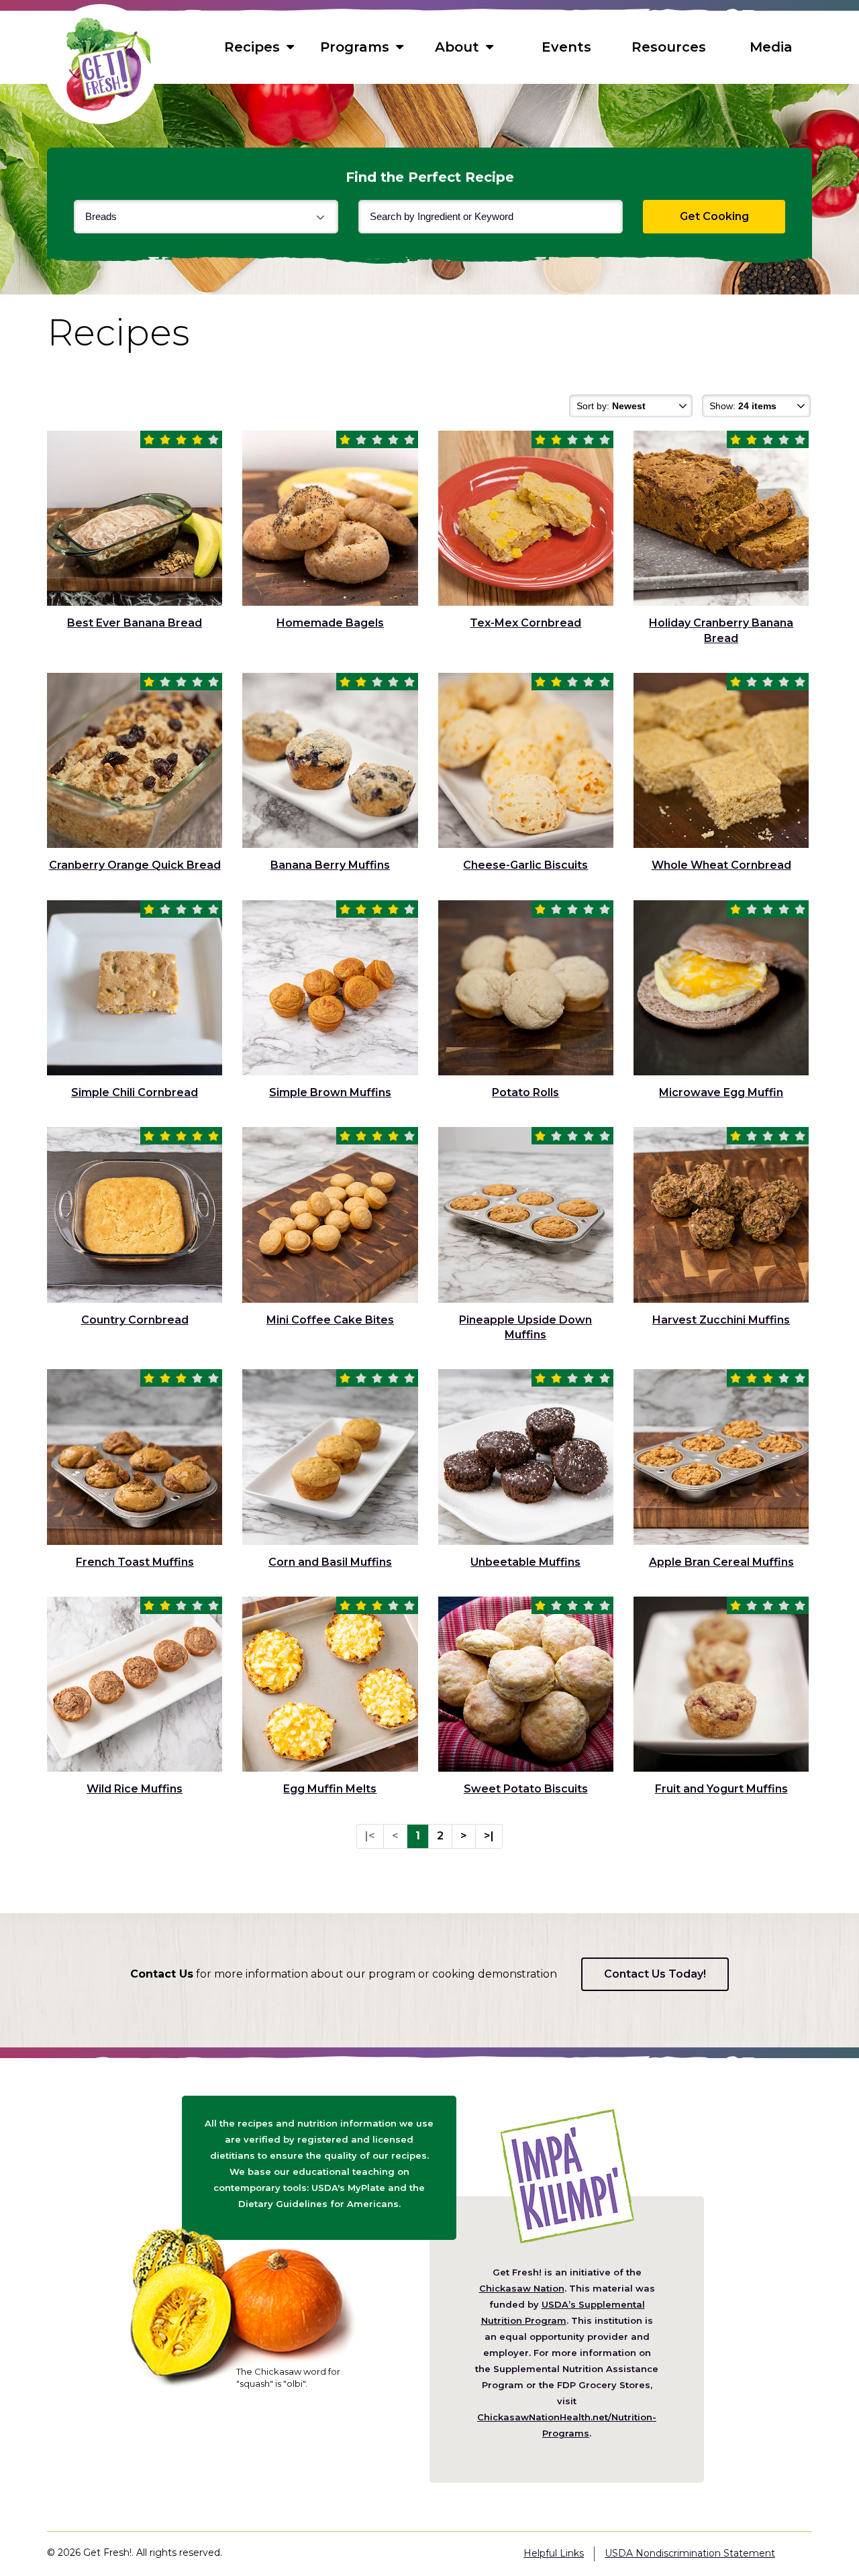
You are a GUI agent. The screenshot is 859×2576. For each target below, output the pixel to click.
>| (489, 1836)
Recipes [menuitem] (252, 47)
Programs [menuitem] (355, 47)
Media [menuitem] (771, 47)
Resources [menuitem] (669, 47)
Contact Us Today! (655, 1974)
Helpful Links (554, 2553)
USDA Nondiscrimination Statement (690, 2553)
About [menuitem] (457, 47)
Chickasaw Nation (522, 2288)
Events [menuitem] (566, 47)
